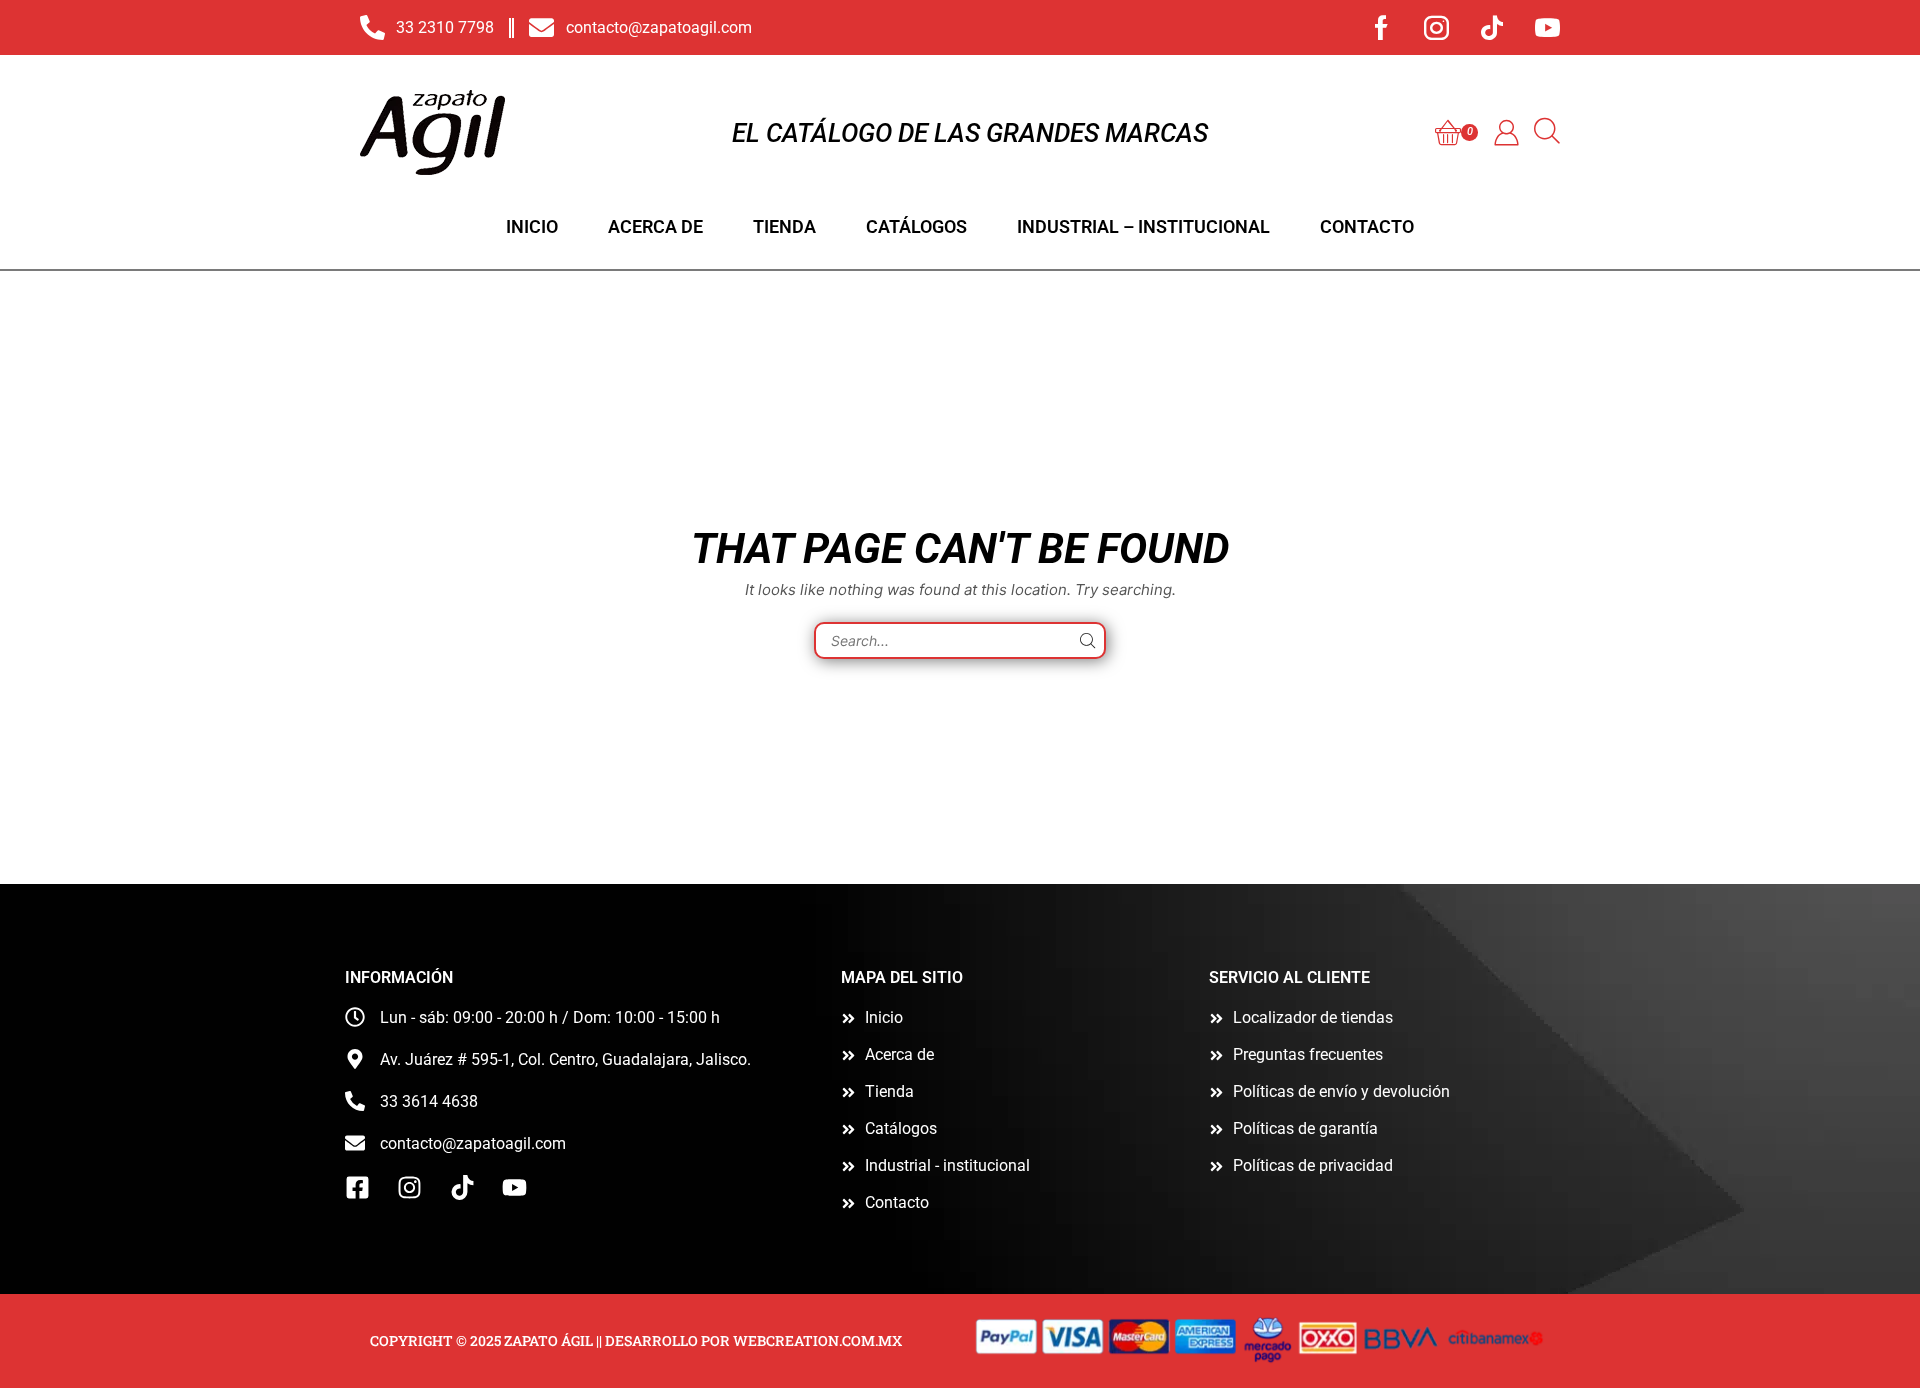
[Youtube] (1547, 27)
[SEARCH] (1087, 640)
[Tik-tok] (1492, 27)
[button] (1456, 133)
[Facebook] (1381, 27)
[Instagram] (1436, 27)
